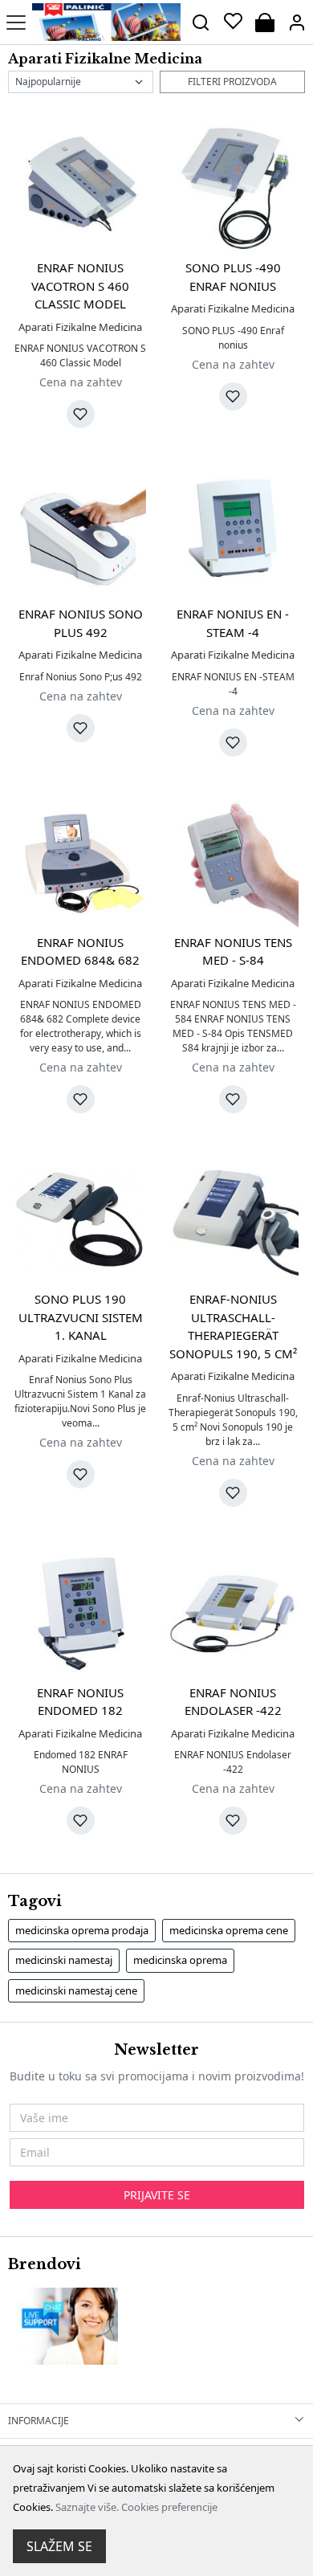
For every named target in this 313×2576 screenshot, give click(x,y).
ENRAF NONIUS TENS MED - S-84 (233, 951)
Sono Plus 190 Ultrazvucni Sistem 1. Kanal (81, 1317)
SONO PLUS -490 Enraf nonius (233, 277)
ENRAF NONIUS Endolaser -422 (233, 1702)
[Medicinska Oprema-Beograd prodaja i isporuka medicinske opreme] (106, 22)
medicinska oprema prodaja (82, 1930)
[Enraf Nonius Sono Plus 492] (80, 533)
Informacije (39, 2421)
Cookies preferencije (169, 2507)
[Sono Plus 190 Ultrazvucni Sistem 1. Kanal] (80, 1218)
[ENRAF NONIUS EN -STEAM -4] (233, 533)
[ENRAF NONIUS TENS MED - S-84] (233, 861)
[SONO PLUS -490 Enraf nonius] (233, 186)
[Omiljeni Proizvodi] (233, 22)
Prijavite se (157, 2195)
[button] (297, 22)
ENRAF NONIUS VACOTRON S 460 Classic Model (80, 286)
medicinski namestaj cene (76, 1990)
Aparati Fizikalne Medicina (80, 327)
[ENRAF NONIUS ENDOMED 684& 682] (80, 861)
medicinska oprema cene (229, 1930)
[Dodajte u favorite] (81, 414)
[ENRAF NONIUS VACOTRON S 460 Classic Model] (80, 186)
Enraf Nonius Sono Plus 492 (81, 623)
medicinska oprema (180, 1960)
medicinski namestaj (64, 1960)
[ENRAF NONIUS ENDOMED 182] (80, 1611)
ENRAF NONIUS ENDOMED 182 (80, 1702)
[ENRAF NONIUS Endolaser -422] (233, 1611)
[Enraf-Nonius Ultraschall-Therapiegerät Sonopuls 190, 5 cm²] (233, 1218)
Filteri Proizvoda (232, 82)
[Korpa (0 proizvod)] (265, 22)
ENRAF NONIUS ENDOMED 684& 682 (80, 951)
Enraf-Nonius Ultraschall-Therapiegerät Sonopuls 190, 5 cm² (233, 1326)
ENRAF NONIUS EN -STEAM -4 (233, 623)
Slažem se (59, 2546)
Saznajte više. (87, 2507)
